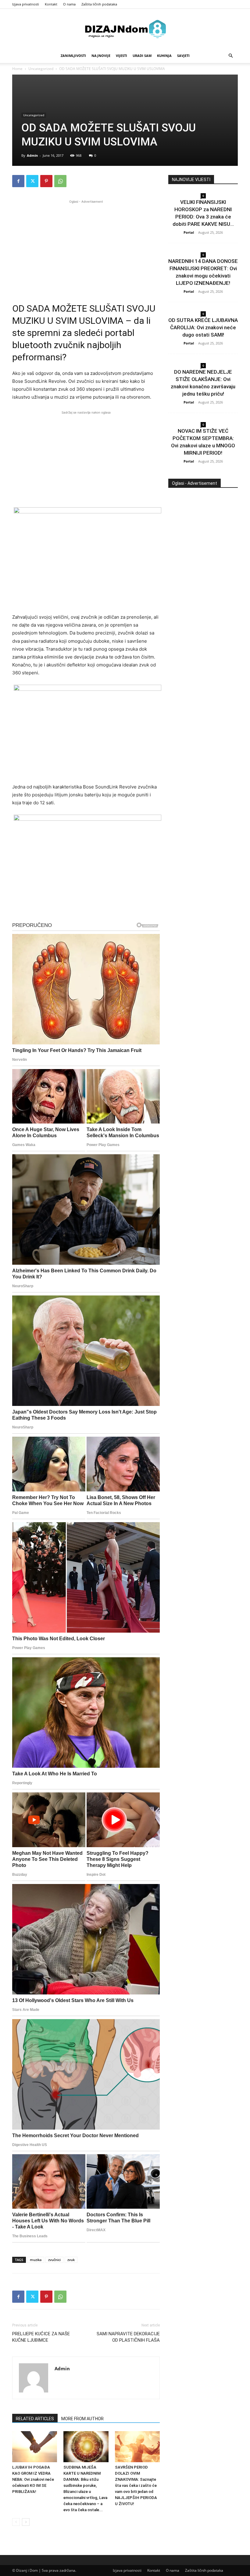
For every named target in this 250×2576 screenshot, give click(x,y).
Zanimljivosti (73, 56)
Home (17, 69)
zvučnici (54, 2260)
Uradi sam (142, 56)
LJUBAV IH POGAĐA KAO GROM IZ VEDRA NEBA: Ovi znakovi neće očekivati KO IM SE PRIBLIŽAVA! (33, 2479)
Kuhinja (164, 56)
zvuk (71, 2260)
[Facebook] (18, 181)
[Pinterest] (46, 181)
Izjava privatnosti (26, 4)
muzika (36, 2260)
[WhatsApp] (60, 181)
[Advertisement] (86, 247)
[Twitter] (32, 181)
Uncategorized (41, 69)
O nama (69, 4)
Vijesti (121, 56)
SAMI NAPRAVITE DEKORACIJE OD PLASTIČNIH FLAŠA (128, 2337)
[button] (230, 56)
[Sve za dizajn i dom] (125, 29)
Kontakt (51, 4)
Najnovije (101, 56)
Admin (32, 155)
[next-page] (26, 2522)
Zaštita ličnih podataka (99, 4)
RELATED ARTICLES (35, 2419)
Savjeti (183, 56)
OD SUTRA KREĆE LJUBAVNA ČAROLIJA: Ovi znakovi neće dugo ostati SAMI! (203, 327)
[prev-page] (16, 2522)
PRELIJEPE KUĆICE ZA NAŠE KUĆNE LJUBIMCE (41, 2337)
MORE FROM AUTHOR (82, 2419)
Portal (189, 232)
